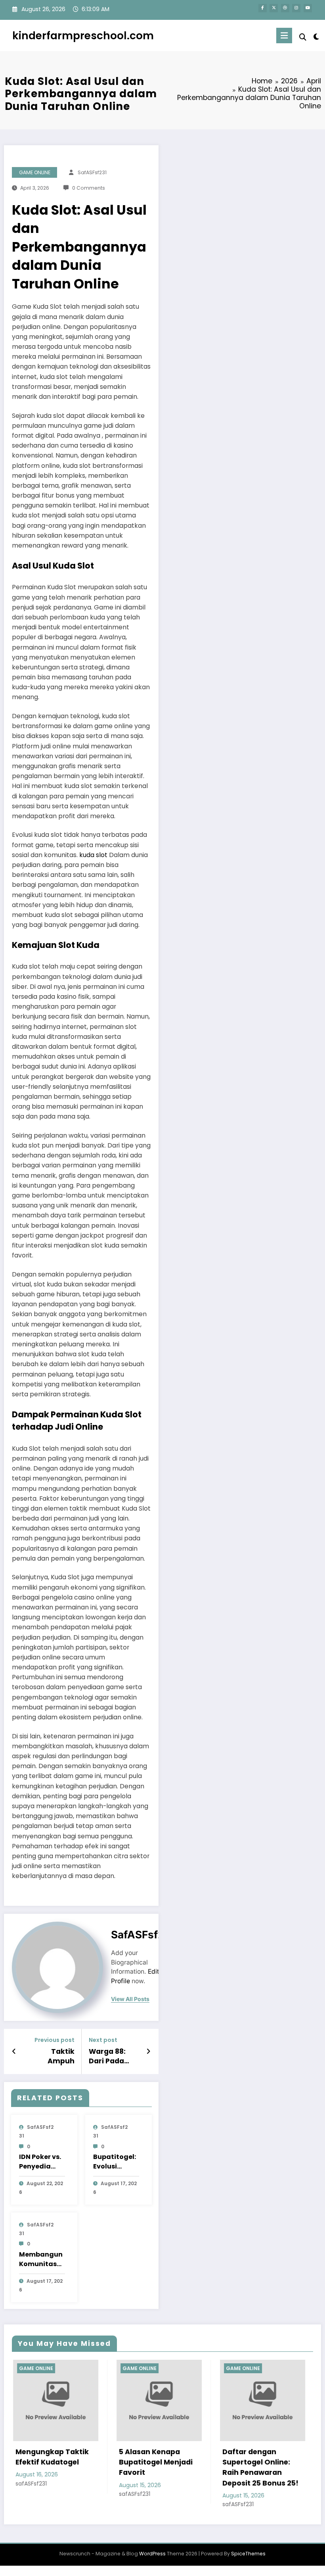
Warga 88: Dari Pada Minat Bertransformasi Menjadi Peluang (114, 2057)
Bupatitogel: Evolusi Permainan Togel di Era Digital (115, 2162)
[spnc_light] (316, 37)
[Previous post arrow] (14, 2051)
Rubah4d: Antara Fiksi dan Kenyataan (279, 2457)
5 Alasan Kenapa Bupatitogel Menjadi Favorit (69, 2462)
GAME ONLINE (35, 172)
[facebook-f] (263, 8)
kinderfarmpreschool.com (83, 36)
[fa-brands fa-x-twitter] (274, 8)
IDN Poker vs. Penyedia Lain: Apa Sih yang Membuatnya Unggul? (40, 2162)
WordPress (152, 2554)
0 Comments (89, 188)
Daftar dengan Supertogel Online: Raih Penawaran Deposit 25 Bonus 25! (174, 2467)
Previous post (54, 2040)
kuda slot (93, 855)
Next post (103, 2040)
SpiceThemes (248, 2554)
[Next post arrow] (148, 2051)
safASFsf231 (92, 172)
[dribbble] (285, 8)
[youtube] (308, 8)
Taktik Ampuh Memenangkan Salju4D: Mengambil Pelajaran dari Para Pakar (49, 2057)
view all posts (130, 1999)
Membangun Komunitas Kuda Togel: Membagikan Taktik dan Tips (42, 2259)
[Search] (303, 37)
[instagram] (296, 8)
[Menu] (284, 36)
